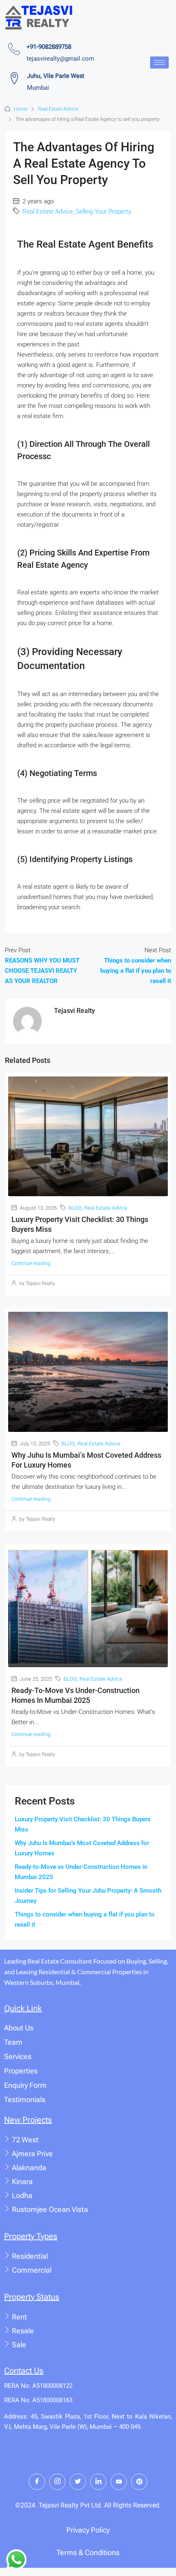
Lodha (22, 2195)
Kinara (22, 2181)
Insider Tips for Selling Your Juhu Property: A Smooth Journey (88, 1896)
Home (21, 109)
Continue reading (31, 1263)
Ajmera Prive (32, 2154)
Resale (23, 2331)
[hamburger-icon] (159, 63)
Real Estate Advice (58, 109)
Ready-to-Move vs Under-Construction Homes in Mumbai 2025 (81, 1872)
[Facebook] (37, 2482)
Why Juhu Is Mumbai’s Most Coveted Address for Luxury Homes (82, 1848)
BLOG (75, 1208)
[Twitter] (78, 2482)
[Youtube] (119, 2482)
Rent (19, 2317)
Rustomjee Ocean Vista (50, 2209)
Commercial (32, 2270)
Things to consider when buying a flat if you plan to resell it (85, 1919)
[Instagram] (57, 2482)
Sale (19, 2345)
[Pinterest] (139, 2482)
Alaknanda (29, 2168)
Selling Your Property (103, 212)
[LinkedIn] (98, 2482)
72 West (25, 2140)
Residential (30, 2256)
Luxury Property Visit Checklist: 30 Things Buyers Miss (83, 1824)
